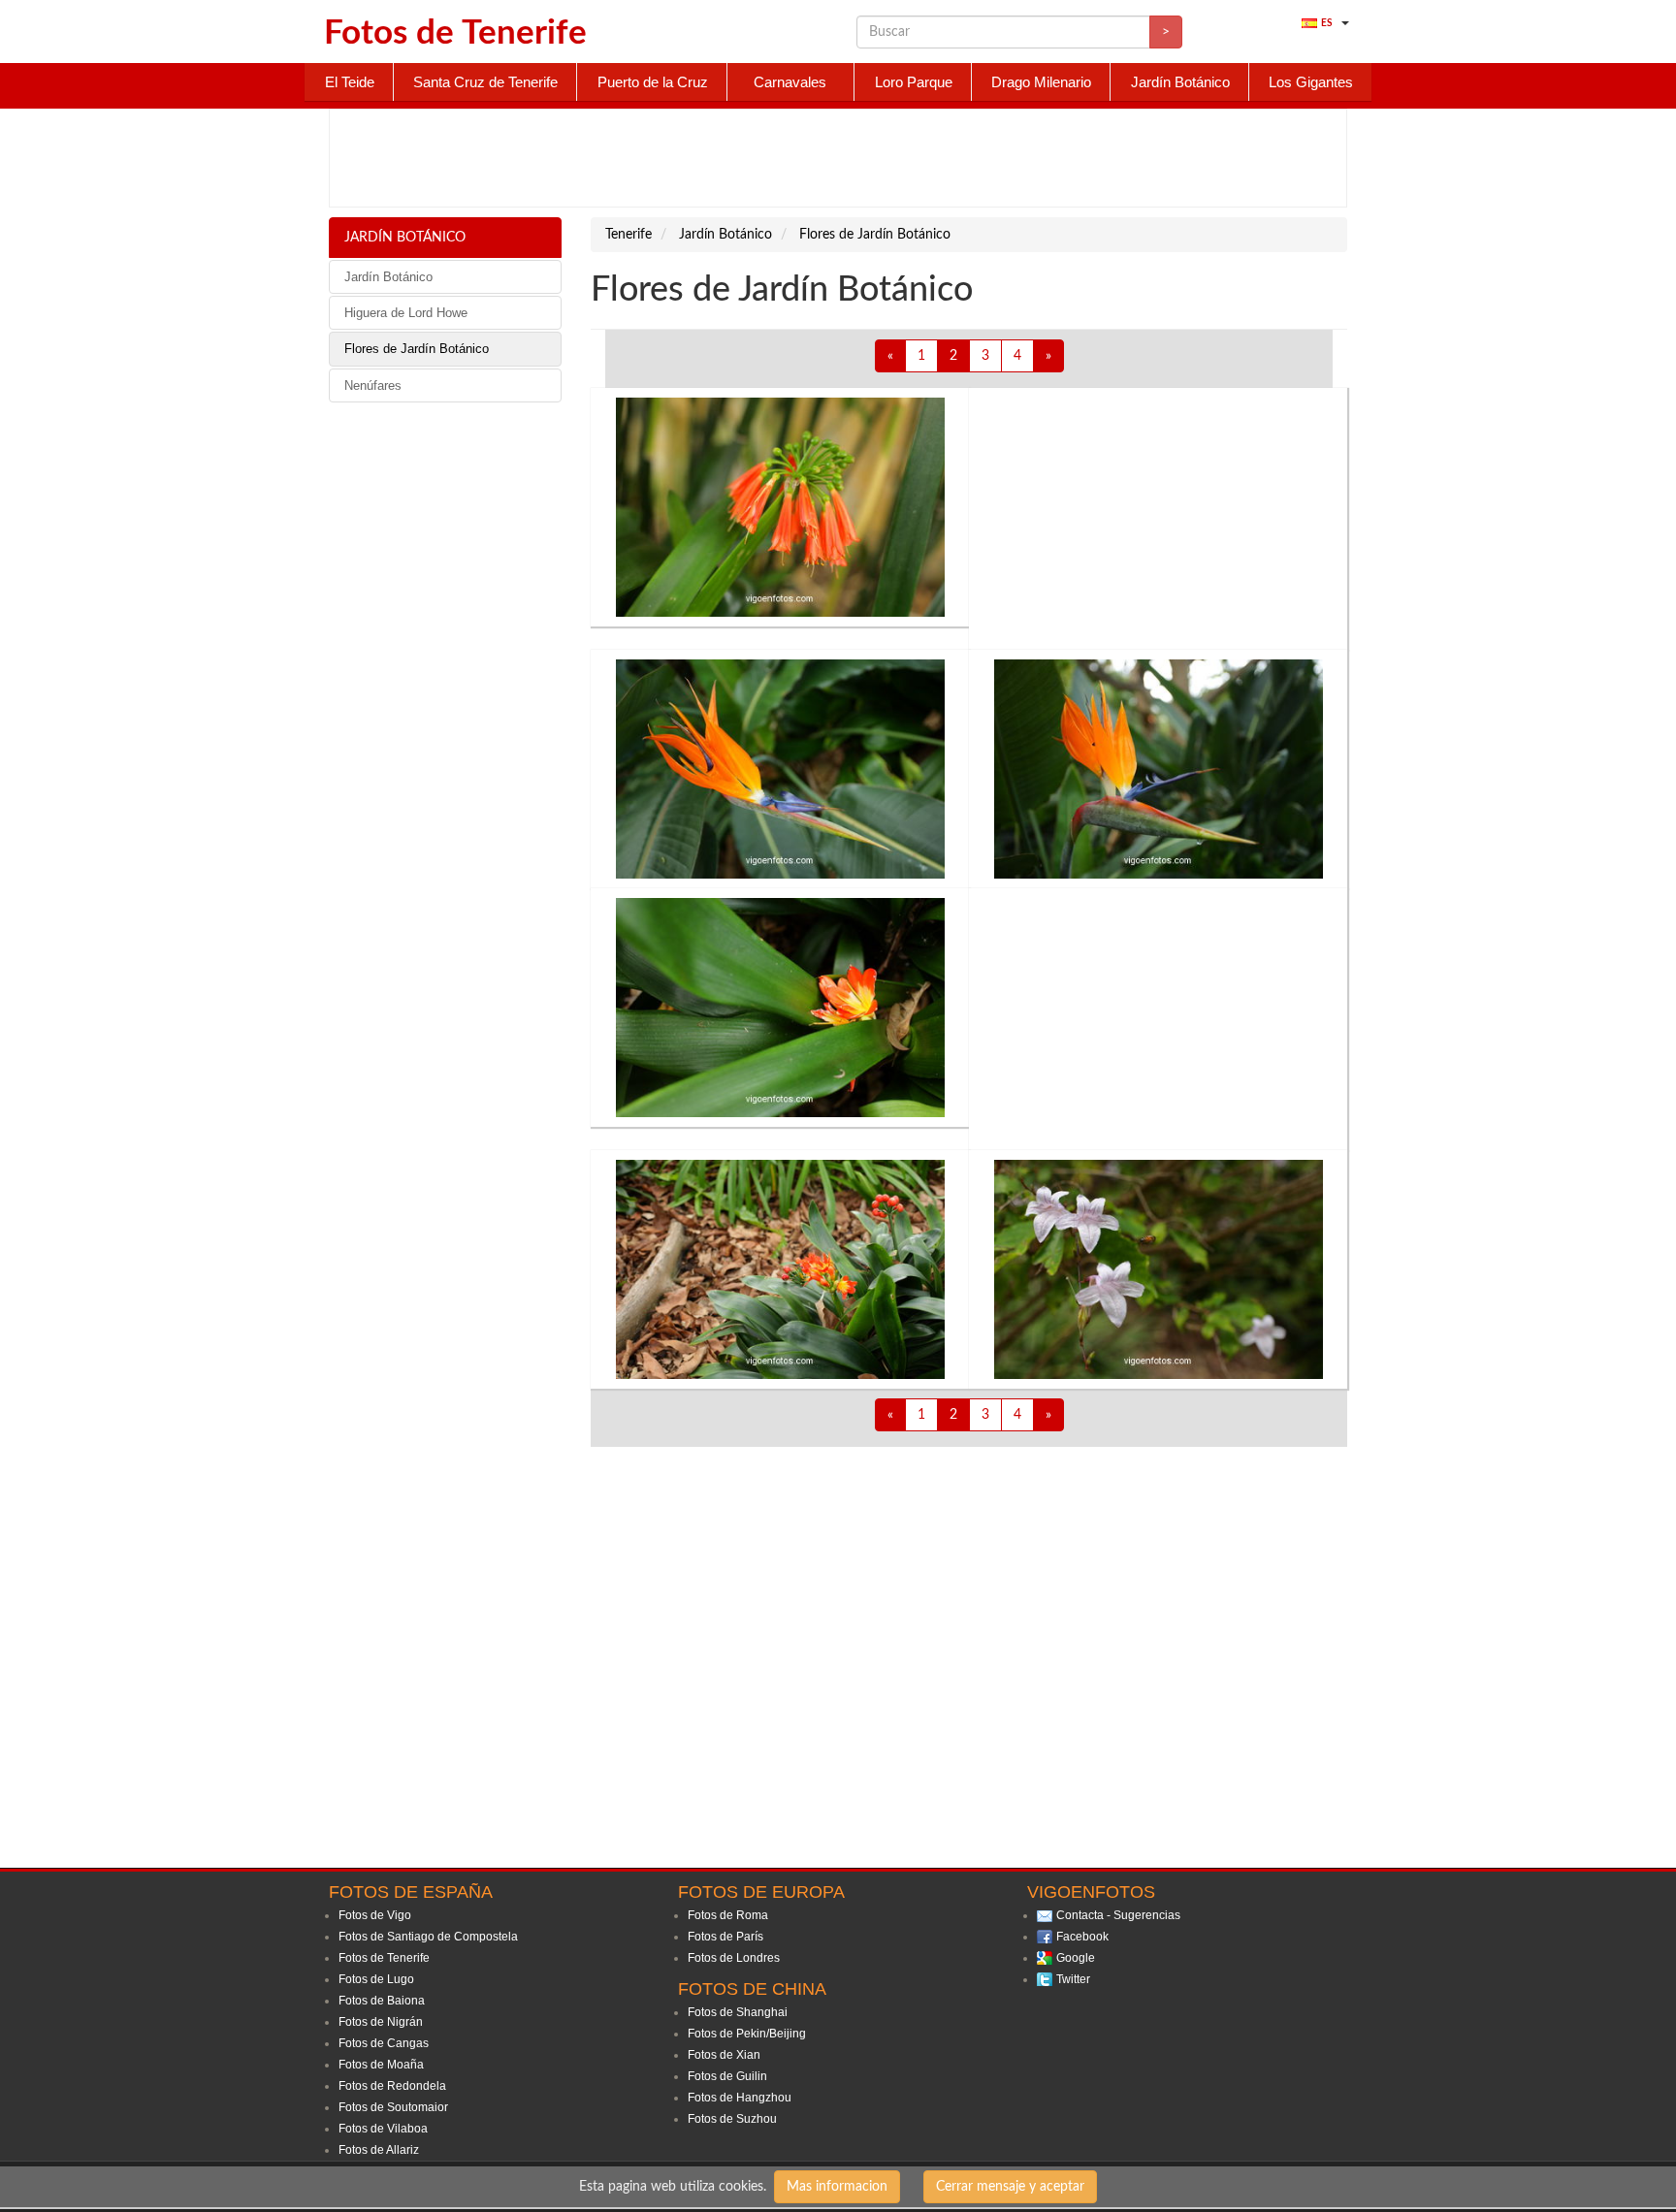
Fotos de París (725, 1937)
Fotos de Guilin (727, 2076)
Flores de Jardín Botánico (417, 349)
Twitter (1073, 1979)
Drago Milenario (1041, 82)
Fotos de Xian (724, 2055)
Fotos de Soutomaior (393, 2107)
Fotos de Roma (728, 1915)
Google (1076, 1958)
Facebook (1082, 1937)
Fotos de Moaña (381, 2065)
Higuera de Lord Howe (406, 313)
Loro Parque (914, 82)
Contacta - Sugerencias (1118, 1915)
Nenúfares (373, 385)
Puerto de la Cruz (653, 82)
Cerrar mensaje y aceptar (1010, 2187)
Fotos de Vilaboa (383, 2129)
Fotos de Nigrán (381, 2022)
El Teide (350, 82)
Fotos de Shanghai (738, 2012)
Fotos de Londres (734, 1958)
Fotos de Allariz (379, 2150)
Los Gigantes (1311, 82)
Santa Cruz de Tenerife (485, 82)
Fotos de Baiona (382, 2001)
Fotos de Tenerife (384, 1958)
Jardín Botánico (1180, 82)
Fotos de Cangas (384, 2043)
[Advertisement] (838, 158)
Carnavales (790, 82)
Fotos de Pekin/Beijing (747, 2034)
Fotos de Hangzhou (740, 2098)
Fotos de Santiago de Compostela (428, 1937)
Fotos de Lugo (376, 1979)
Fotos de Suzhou (732, 2119)
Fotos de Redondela (392, 2086)
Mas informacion (837, 2187)
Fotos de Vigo (375, 1915)
